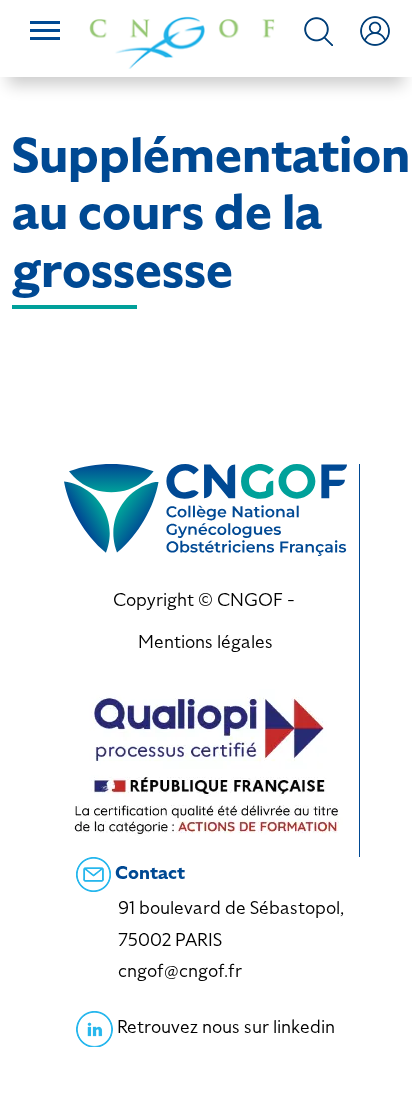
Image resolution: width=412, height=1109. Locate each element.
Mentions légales (205, 641)
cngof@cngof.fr (180, 970)
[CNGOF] (182, 40)
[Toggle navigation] (45, 33)
